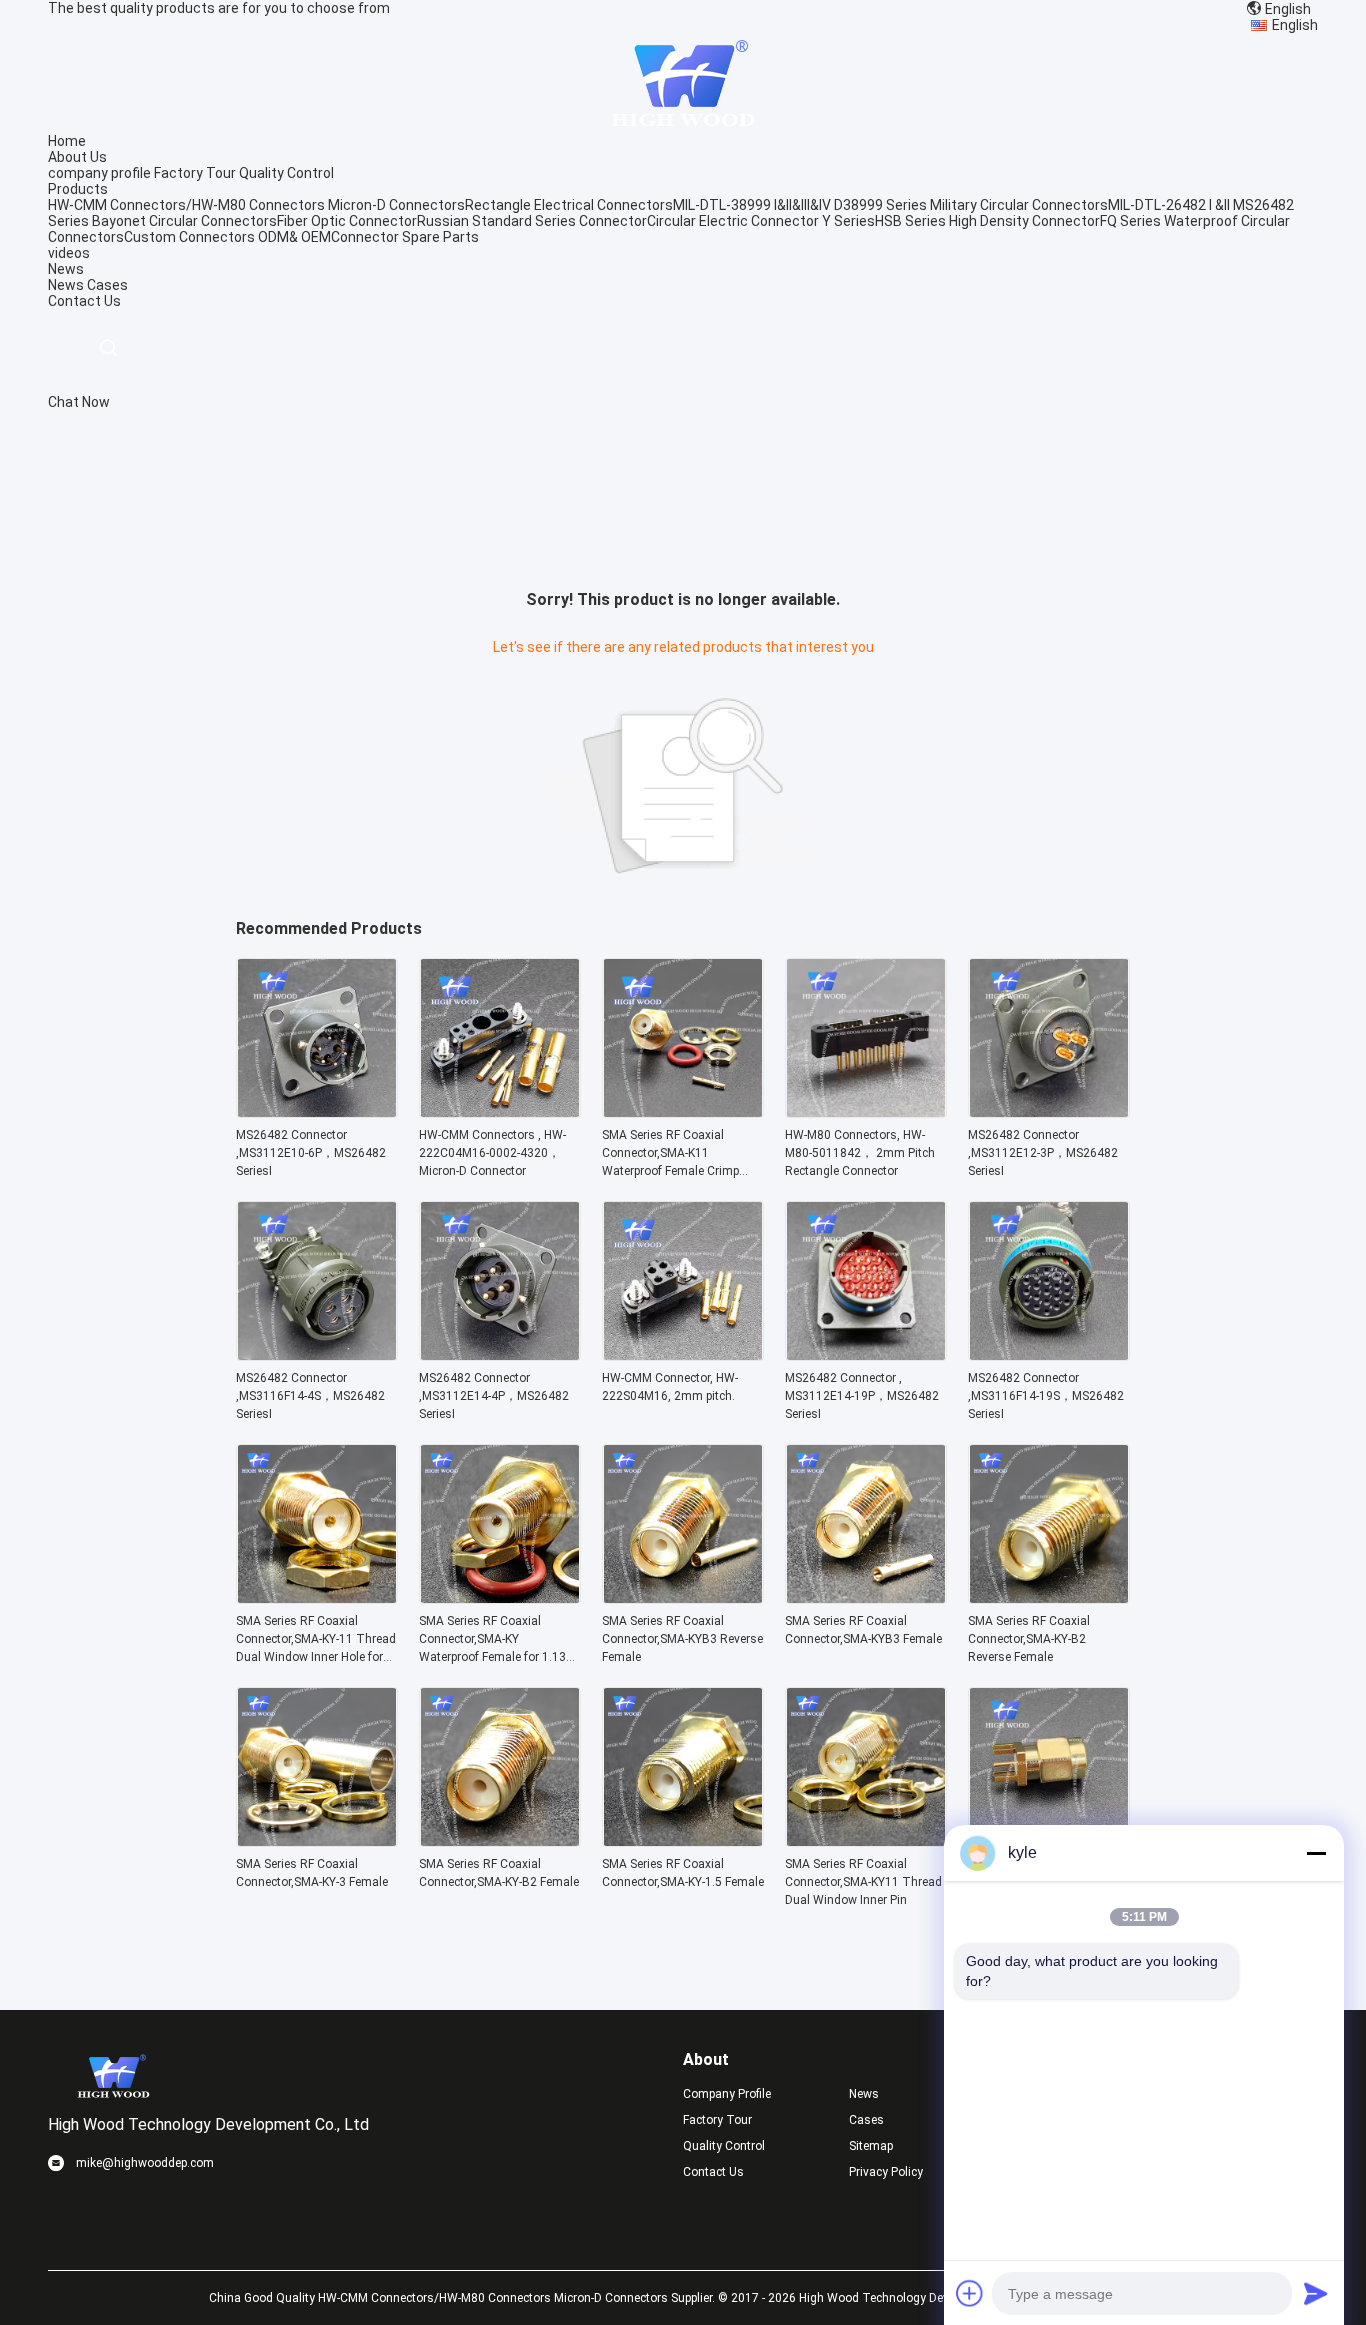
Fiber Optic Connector (347, 221)
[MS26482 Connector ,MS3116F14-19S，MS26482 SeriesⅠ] (1049, 1355)
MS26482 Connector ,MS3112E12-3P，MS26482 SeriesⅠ (1043, 1153)
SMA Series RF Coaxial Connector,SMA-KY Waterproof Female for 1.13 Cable (492, 1640)
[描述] (108, 348)
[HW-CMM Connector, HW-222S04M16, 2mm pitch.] (683, 1355)
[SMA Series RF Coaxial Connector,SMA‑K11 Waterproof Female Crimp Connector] (683, 1112)
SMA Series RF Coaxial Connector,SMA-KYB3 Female (863, 1630)
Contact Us (713, 2172)
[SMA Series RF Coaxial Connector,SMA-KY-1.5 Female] (683, 1841)
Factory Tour (195, 173)
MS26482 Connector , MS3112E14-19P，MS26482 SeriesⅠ (862, 1396)
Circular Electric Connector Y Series (761, 221)
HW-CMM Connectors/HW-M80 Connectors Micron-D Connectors (256, 205)
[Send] (1316, 2293)
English (1295, 25)
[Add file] (970, 2293)
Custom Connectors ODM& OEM (227, 237)
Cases (107, 285)
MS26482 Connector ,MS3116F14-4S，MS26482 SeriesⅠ (310, 1396)
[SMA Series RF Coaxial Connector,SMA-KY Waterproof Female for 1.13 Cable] (500, 1598)
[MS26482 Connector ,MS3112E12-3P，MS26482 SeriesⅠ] (1049, 1112)
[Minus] (1316, 1853)
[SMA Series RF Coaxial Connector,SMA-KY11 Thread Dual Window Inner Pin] (866, 1841)
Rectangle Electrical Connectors (569, 205)
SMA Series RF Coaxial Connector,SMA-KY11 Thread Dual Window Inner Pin (863, 1882)
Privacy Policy (886, 2172)
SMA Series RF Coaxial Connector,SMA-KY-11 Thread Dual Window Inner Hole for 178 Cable (316, 1640)
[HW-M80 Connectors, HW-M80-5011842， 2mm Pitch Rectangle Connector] (866, 1112)
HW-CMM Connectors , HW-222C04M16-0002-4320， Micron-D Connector (492, 1153)
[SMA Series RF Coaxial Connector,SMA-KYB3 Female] (866, 1598)
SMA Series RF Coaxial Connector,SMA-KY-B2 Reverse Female (1029, 1639)
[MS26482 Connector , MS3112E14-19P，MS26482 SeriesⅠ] (866, 1355)
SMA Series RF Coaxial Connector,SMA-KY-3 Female (312, 1873)
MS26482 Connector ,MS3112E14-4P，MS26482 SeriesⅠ (494, 1396)
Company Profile (727, 2094)
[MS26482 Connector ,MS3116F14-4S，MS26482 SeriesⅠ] (317, 1355)
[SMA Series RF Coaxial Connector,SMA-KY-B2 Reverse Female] (1049, 1598)
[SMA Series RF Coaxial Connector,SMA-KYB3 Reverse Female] (683, 1598)
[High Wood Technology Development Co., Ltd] (683, 82)
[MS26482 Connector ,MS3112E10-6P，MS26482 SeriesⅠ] (317, 1112)
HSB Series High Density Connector (987, 221)
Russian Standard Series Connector (532, 221)
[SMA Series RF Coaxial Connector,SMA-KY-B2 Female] (500, 1841)
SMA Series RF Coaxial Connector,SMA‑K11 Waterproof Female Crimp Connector (670, 1154)
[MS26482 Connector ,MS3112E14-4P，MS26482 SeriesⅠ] (500, 1355)
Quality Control (286, 173)
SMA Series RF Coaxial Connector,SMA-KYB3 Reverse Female (682, 1639)
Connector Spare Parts (405, 237)
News (66, 285)
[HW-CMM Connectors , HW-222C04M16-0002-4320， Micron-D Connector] (500, 1112)
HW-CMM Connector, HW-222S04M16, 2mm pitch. (670, 1387)
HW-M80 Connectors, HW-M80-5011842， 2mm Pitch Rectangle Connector (860, 1153)
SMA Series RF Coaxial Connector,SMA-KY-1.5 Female (683, 1873)
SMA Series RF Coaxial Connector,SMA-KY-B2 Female (499, 1873)
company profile (99, 173)
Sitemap (871, 2146)
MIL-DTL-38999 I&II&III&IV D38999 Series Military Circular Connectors (890, 205)
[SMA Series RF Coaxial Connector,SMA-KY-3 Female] (317, 1841)
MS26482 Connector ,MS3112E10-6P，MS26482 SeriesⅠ (311, 1153)
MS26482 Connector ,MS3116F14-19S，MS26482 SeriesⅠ (1046, 1396)
